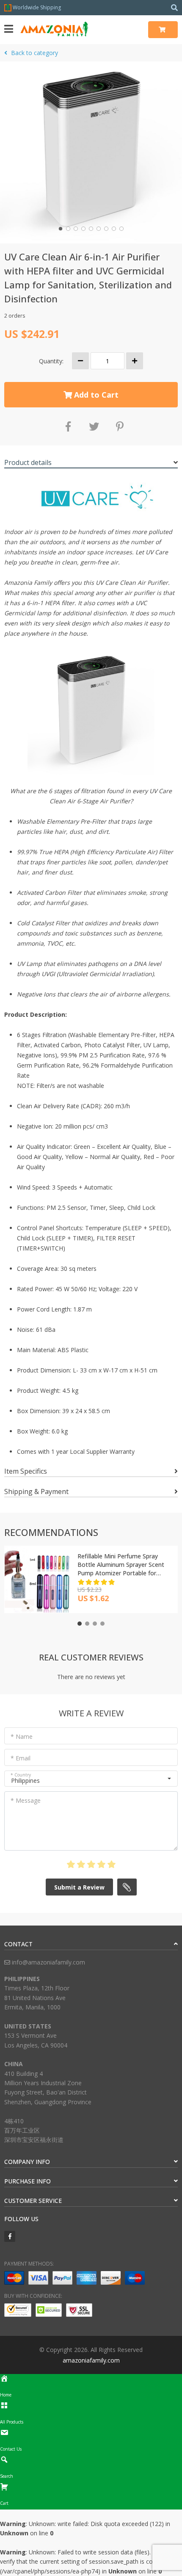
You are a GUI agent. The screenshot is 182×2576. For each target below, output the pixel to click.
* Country (21, 1775)
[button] (61, 229)
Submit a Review (79, 1887)
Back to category (34, 53)
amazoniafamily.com (91, 2360)
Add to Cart (95, 395)
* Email (21, 1758)
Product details (28, 462)
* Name (22, 1736)
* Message (26, 1800)
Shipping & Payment (36, 1491)
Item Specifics (26, 1471)
